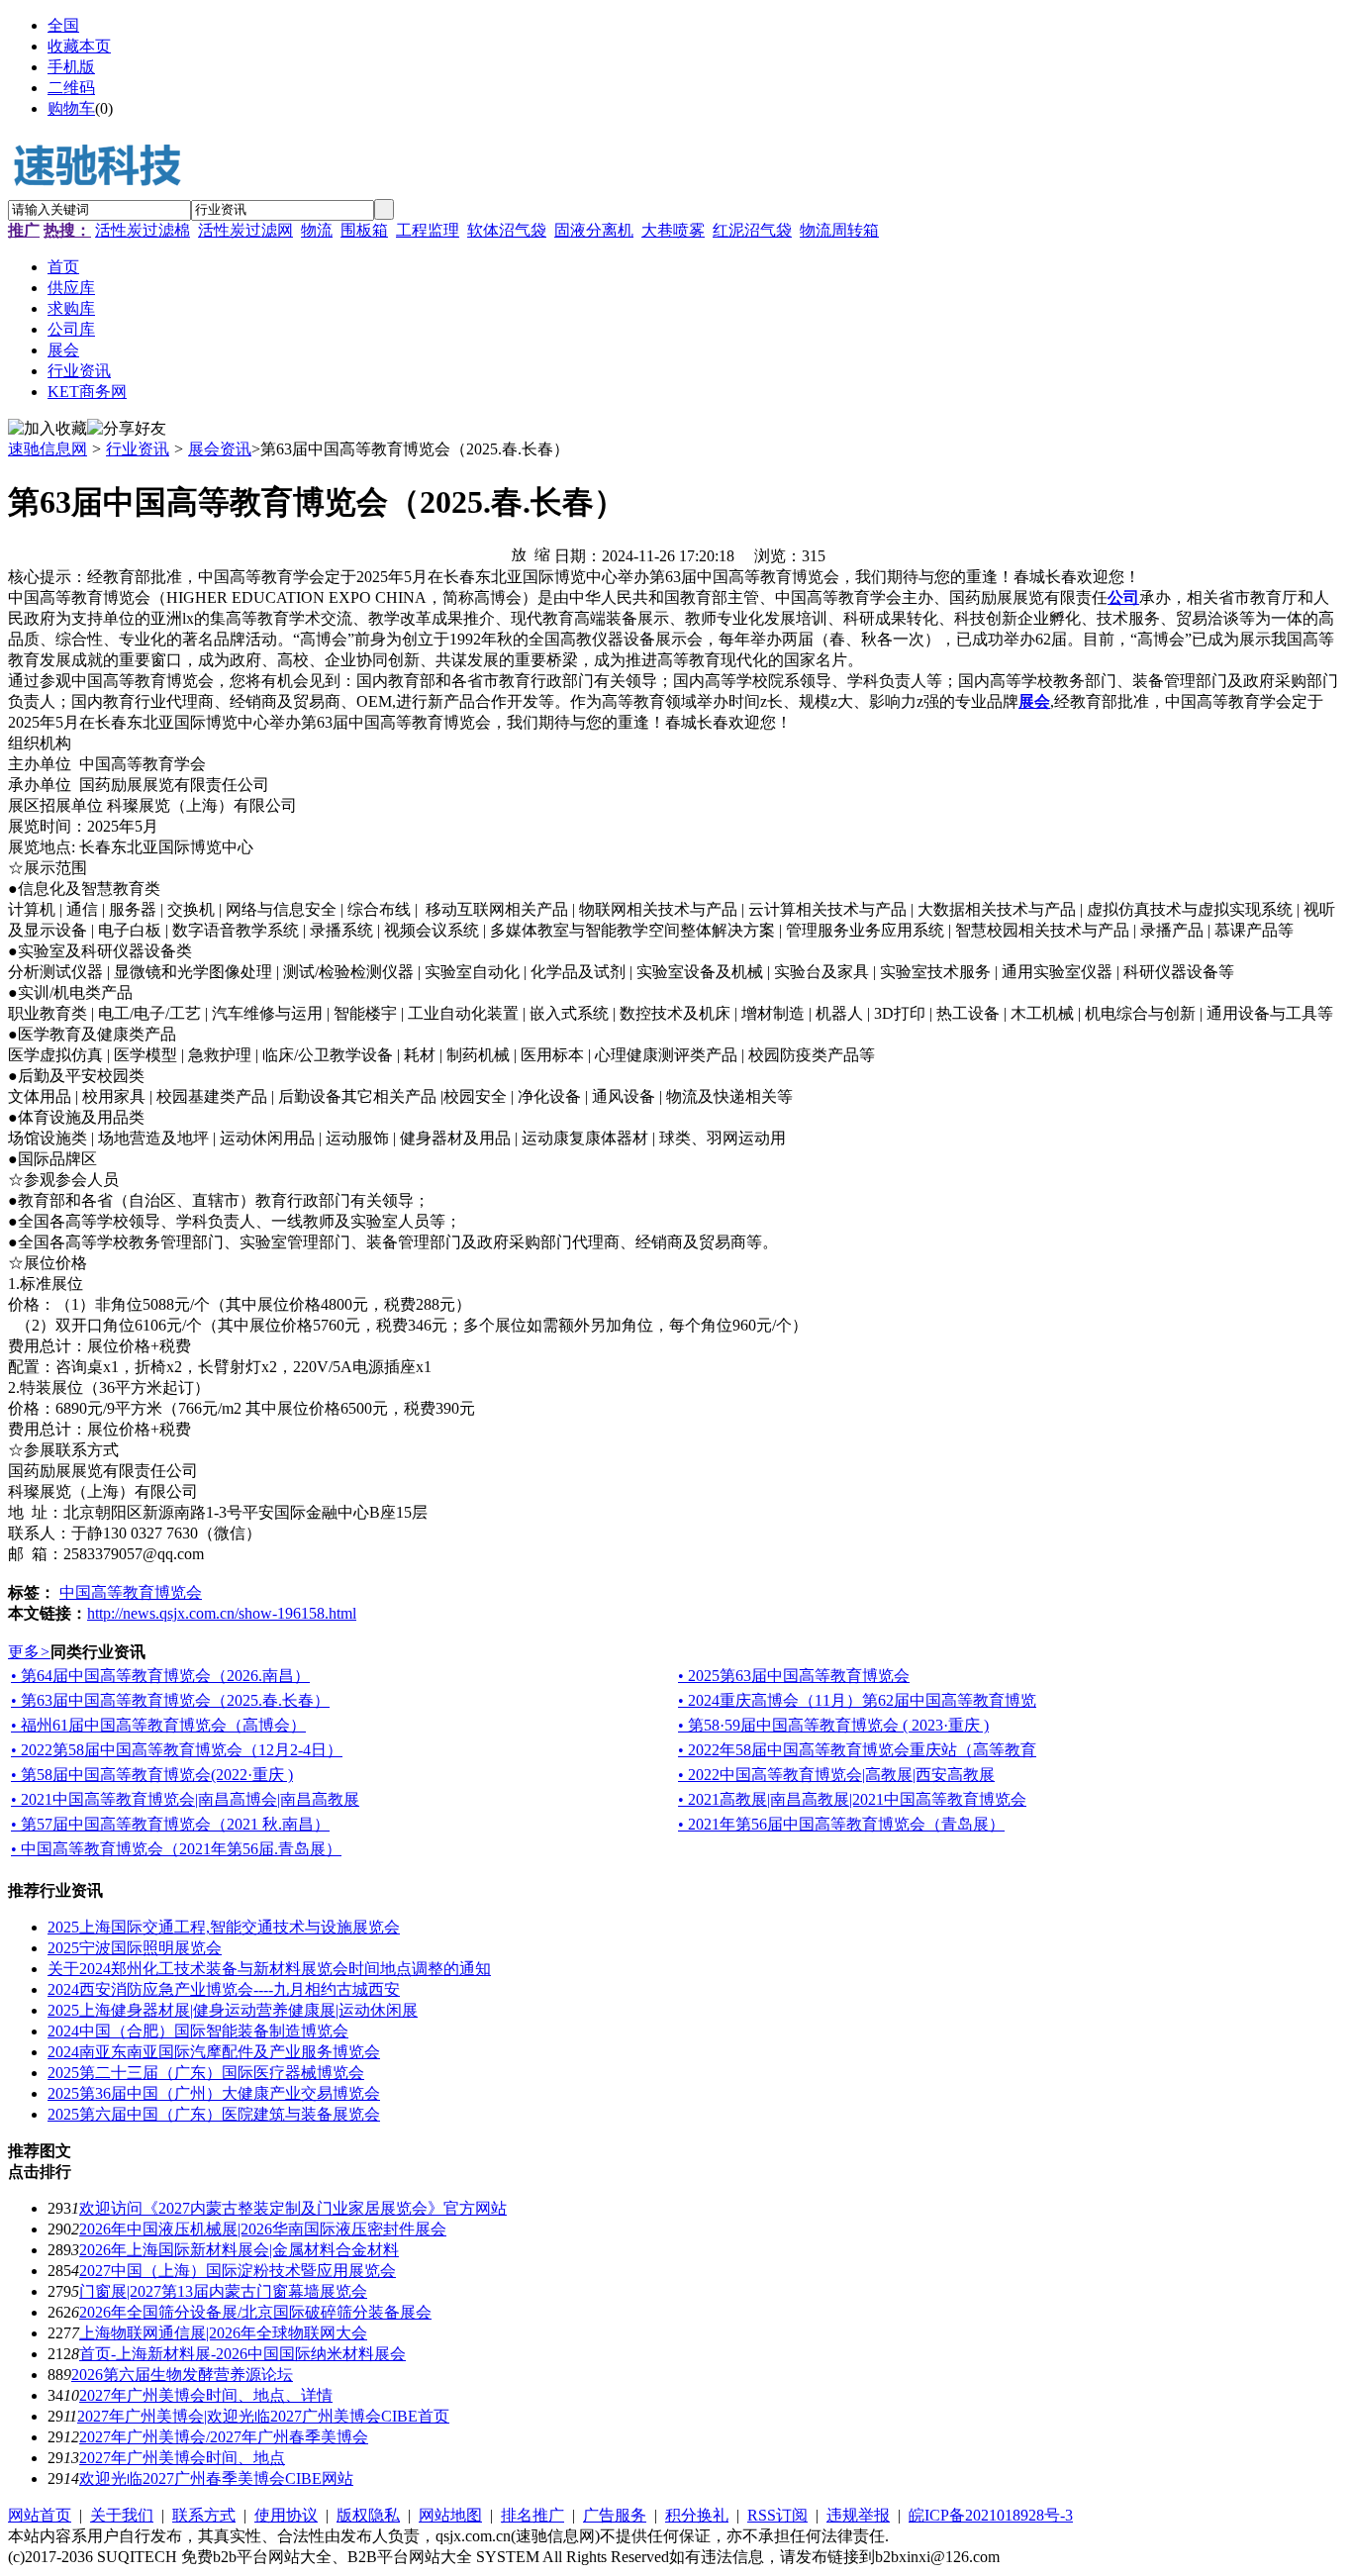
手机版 (71, 67)
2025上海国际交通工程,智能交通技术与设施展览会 (224, 1927)
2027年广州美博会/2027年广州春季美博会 (224, 2437)
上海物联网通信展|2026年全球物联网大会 (223, 2333)
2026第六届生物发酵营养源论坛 (182, 2375)
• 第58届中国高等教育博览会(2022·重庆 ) (152, 1775)
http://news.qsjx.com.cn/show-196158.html (222, 1613)
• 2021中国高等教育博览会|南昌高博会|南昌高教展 (185, 1799)
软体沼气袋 (507, 230)
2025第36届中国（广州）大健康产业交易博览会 (214, 2093)
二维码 (71, 88)
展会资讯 (220, 449)
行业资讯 (138, 449)
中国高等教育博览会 (131, 1592)
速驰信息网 (48, 449)
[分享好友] (127, 429)
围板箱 (364, 230)
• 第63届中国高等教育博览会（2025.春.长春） (170, 1700)
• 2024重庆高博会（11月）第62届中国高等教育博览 (857, 1700)
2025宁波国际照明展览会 (135, 1948)
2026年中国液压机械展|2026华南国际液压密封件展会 (263, 2229)
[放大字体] (519, 553)
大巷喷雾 (673, 230)
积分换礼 (697, 2515)
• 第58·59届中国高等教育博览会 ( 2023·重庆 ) (833, 1725)
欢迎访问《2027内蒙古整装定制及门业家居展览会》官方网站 (293, 2208)
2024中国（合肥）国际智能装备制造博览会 (198, 2031)
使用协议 (286, 2515)
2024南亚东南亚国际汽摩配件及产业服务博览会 (214, 2052)
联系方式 (204, 2515)
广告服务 (615, 2515)
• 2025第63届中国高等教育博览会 (794, 1676)
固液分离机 (594, 230)
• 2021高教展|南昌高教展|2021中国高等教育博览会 (852, 1799)
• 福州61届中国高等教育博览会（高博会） (158, 1725)
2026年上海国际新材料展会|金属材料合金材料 (239, 2250)
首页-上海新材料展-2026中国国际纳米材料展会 (242, 2354)
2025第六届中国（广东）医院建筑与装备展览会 (214, 2114)
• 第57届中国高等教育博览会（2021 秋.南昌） (170, 1824)
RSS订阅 (777, 2515)
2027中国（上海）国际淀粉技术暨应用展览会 (238, 2271)
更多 (29, 1652)
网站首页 (40, 2515)
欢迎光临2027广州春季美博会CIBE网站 (216, 2478)
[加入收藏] (48, 429)
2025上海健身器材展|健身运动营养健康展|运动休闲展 (233, 2010)
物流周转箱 (839, 230)
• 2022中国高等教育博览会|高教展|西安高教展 (836, 1775)
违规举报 (858, 2515)
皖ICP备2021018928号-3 (991, 2515)
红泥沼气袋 (752, 230)
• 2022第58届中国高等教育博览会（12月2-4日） (177, 1750)
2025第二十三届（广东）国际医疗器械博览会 (206, 2073)
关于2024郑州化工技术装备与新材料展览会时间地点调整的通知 (269, 1969)
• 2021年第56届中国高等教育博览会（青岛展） (841, 1824)
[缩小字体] (542, 553)
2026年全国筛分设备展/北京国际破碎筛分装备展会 (255, 2312)
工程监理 (428, 230)
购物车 (71, 108)
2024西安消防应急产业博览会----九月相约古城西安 (224, 1989)
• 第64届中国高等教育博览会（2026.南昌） (160, 1676)
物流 (317, 230)
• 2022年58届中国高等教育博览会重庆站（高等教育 (857, 1750)
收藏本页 (79, 46)
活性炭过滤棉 (143, 230)
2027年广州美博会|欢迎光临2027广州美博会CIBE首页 (263, 2416)
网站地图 (450, 2515)
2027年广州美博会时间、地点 (182, 2458)
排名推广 (532, 2515)
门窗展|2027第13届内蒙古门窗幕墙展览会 (223, 2291)
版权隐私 (368, 2515)
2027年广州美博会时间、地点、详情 (206, 2395)
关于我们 (122, 2515)
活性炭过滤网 (245, 230)
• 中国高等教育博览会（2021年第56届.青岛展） (176, 1849)
